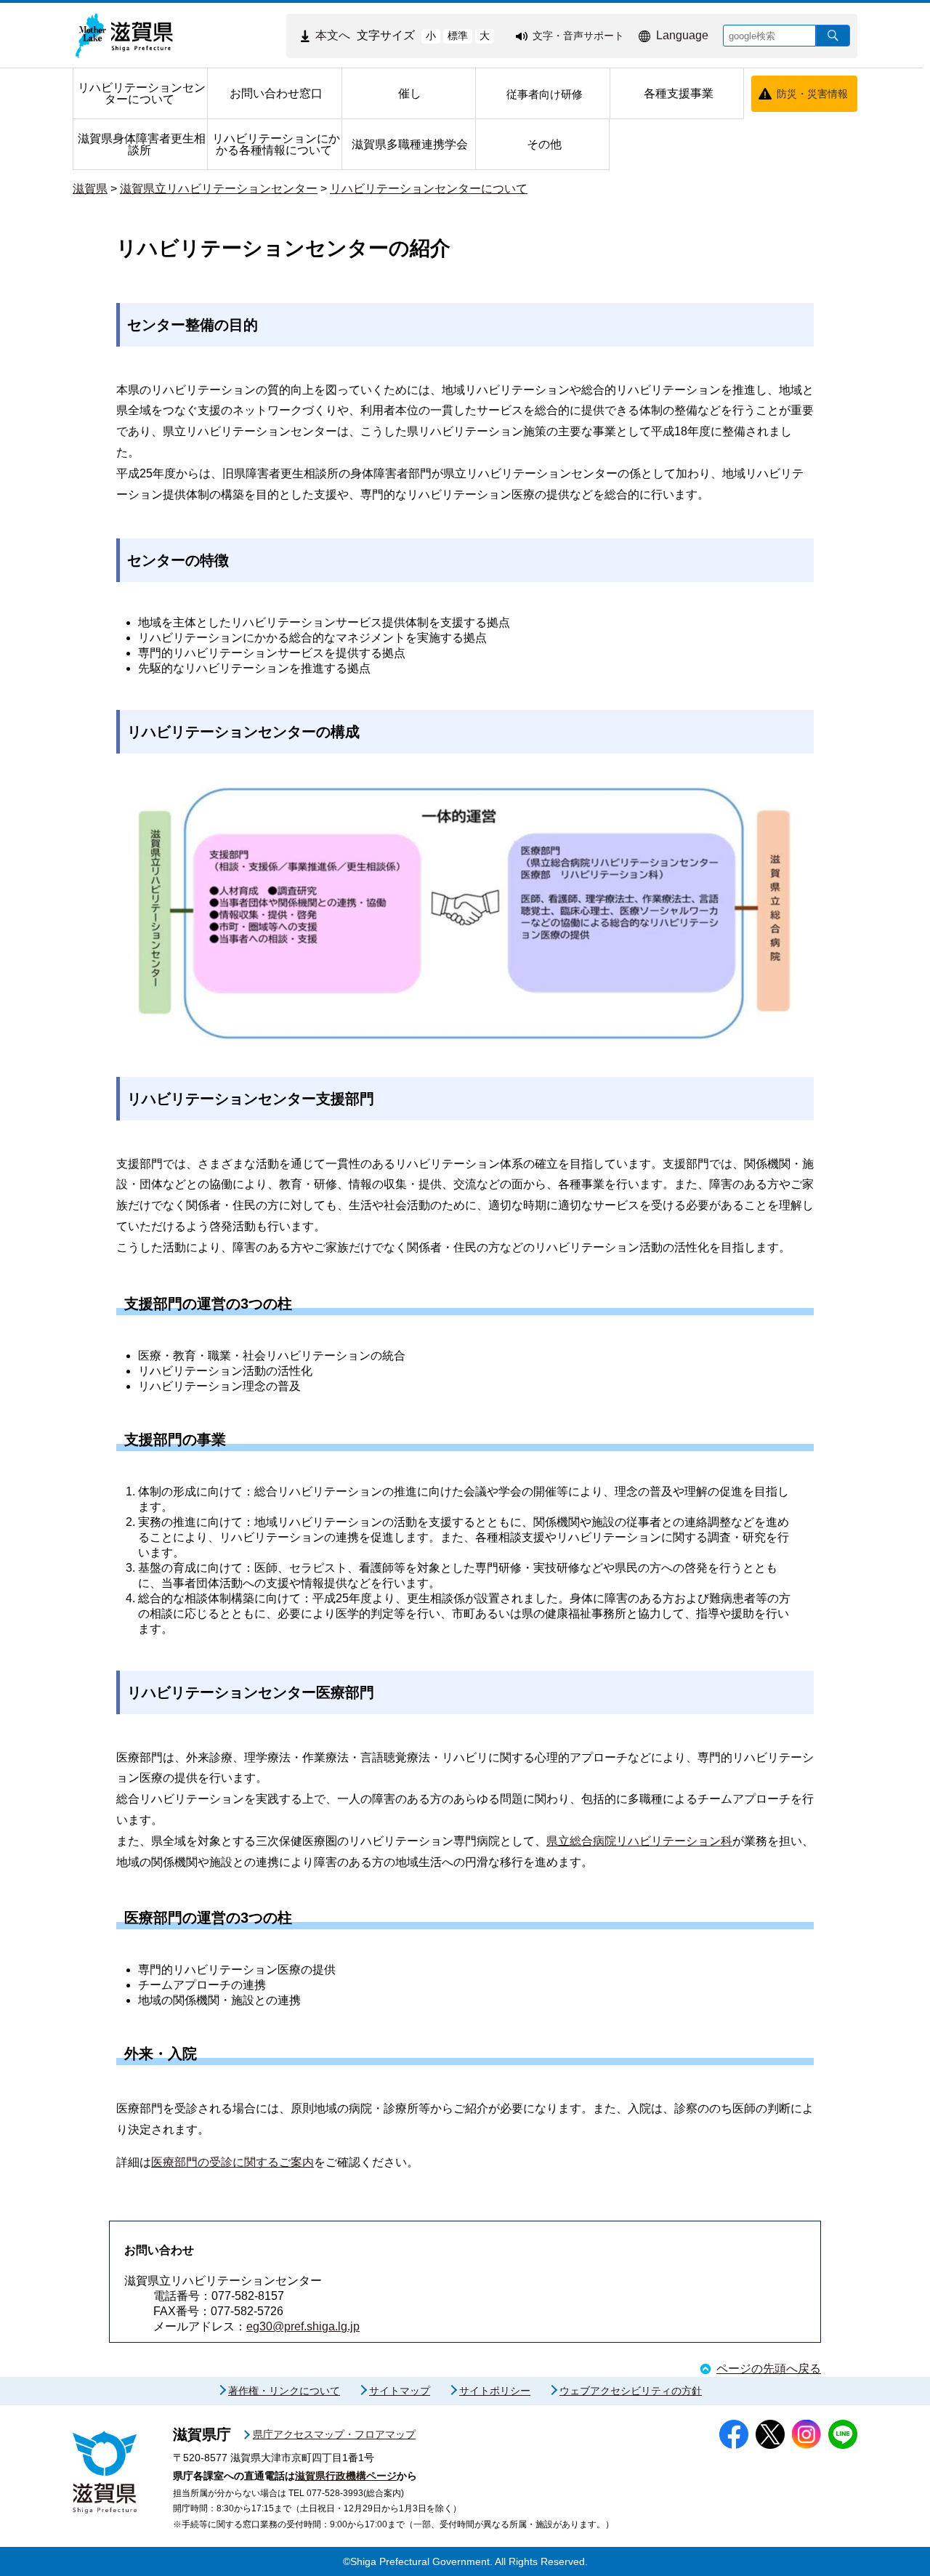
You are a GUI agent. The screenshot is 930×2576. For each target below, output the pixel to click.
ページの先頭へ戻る (769, 2369)
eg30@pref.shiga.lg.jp (303, 2326)
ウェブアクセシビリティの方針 (631, 2391)
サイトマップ (400, 2391)
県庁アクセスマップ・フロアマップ (334, 2434)
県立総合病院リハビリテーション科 (639, 1841)
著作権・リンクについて (284, 2391)
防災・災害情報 (812, 94)
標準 (458, 36)
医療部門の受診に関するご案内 (232, 2162)
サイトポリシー (495, 2391)
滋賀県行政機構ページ (346, 2476)
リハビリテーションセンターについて (429, 189)
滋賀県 (90, 189)
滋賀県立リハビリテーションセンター (219, 189)
